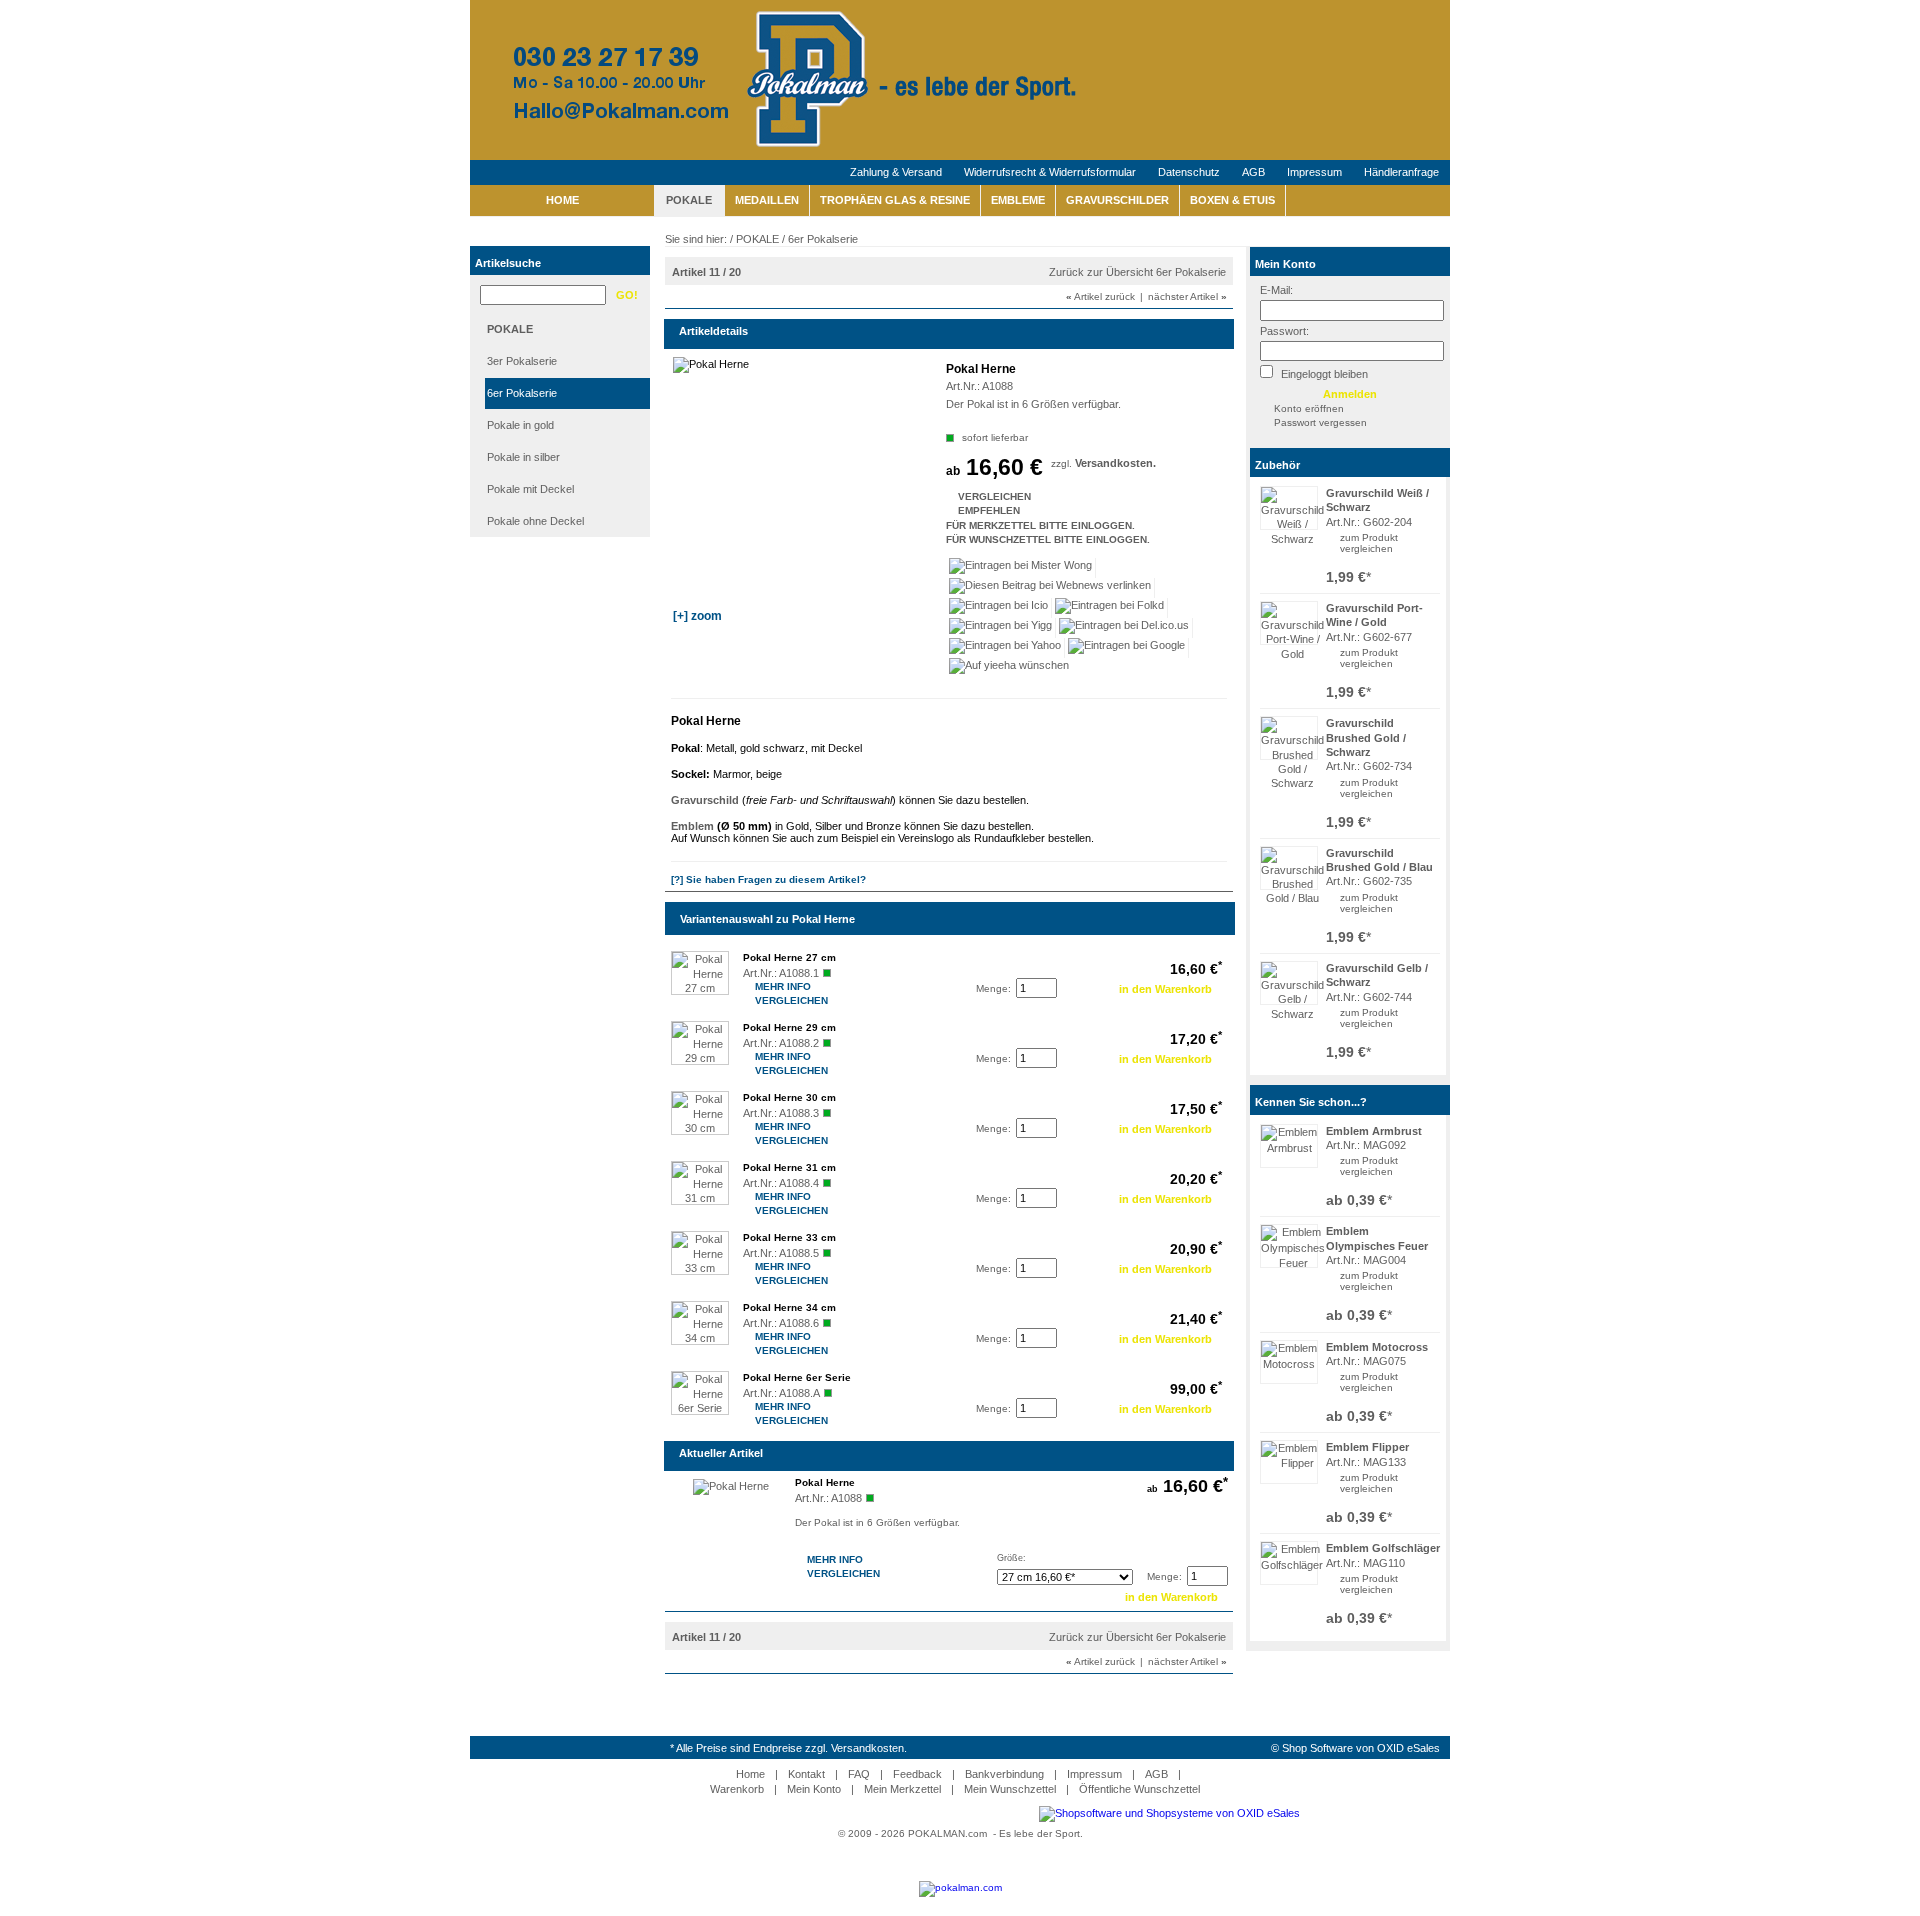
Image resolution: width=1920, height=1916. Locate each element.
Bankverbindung (1004, 1774)
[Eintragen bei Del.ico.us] (1124, 628)
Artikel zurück (1100, 296)
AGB (1253, 172)
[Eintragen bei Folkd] (1110, 608)
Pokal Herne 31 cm (789, 1167)
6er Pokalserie (522, 393)
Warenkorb (737, 1789)
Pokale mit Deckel (530, 489)
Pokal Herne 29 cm (789, 1027)
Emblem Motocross (1377, 1347)
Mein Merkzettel (902, 1789)
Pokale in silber (523, 457)
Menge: (993, 988)
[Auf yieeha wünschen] (1009, 668)
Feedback (917, 1774)
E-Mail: (1276, 290)
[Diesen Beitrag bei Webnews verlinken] (1050, 588)
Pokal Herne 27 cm (789, 957)
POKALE (689, 200)
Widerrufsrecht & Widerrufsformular (1050, 172)
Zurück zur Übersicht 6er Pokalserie (1137, 272)
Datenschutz (1189, 172)
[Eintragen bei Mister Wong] (1021, 568)
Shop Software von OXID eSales (1361, 1748)
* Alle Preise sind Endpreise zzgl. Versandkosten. (788, 1748)
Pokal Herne (825, 1482)
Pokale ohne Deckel (535, 521)
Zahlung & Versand (896, 172)
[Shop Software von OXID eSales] (1169, 1813)
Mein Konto (1285, 264)
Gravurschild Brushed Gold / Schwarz (1366, 737)
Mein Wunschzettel (1010, 1789)
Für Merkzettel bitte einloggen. (947, 525)
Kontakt (806, 1774)
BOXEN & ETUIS (1232, 200)
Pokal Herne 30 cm (789, 1097)
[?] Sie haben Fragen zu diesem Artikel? (768, 879)
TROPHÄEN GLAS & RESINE (895, 200)
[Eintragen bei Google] (1127, 648)
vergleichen (1366, 548)
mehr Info (757, 986)
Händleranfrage (1401, 172)
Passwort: (1284, 331)
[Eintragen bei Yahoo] (1005, 648)
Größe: (1011, 1558)
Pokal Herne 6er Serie (797, 1377)
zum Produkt (1369, 537)
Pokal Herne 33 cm (789, 1237)
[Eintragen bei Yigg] (1001, 628)
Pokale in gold (520, 425)
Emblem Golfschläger (1383, 1548)
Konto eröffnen (1309, 408)
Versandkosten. (1115, 463)
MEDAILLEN (767, 200)
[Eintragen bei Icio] (999, 608)
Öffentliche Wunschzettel (1139, 1789)
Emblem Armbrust (1374, 1131)
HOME (562, 200)
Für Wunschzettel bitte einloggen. (947, 539)
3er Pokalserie (522, 361)
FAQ (859, 1774)
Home (750, 1774)
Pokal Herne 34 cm (789, 1307)
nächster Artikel (1187, 296)
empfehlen (959, 510)
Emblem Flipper (1367, 1447)
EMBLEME (1018, 200)
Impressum (1314, 172)
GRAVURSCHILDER (1117, 200)
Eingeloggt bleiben (1323, 374)
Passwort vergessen (1320, 422)
